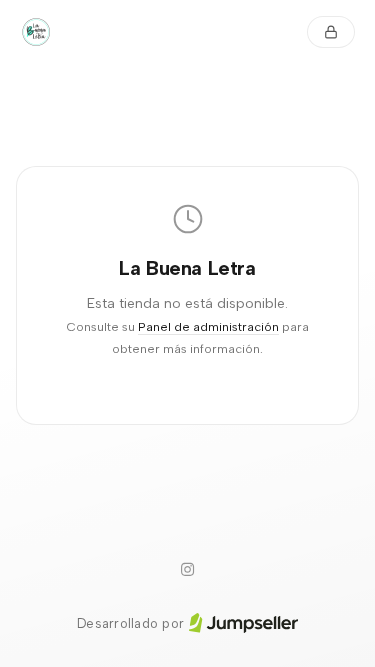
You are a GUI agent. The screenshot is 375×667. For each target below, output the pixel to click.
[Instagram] (188, 570)
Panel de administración (208, 326)
